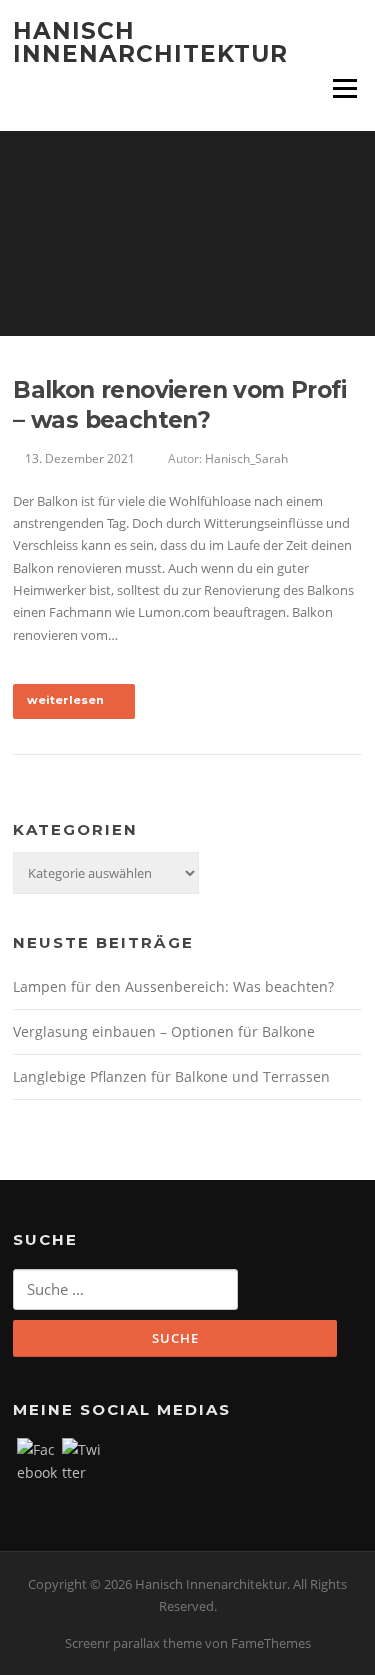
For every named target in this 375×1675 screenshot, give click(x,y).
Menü (344, 88)
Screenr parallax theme (133, 1643)
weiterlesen (67, 700)
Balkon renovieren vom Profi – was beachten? (179, 405)
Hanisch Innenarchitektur (150, 42)
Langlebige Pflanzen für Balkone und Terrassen (171, 1076)
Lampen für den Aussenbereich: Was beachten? (173, 986)
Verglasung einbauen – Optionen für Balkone (164, 1031)
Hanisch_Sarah (246, 458)
